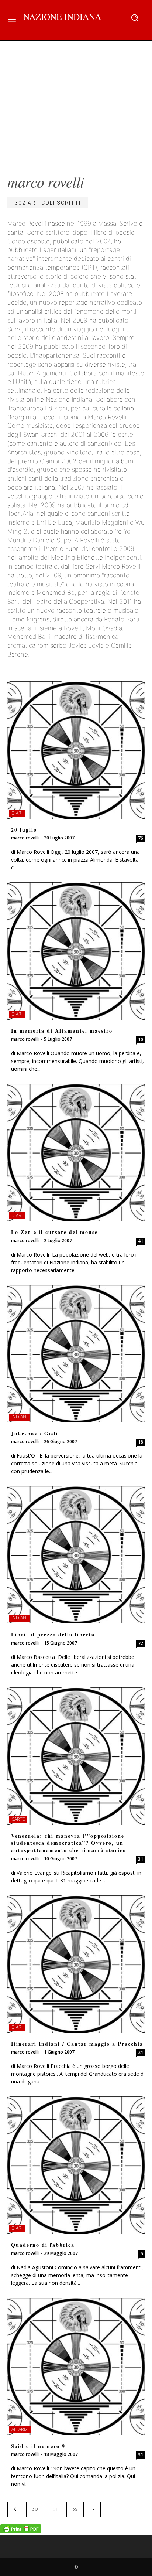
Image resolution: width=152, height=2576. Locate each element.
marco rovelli (25, 838)
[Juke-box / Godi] (76, 1354)
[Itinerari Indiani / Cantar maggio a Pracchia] (76, 1964)
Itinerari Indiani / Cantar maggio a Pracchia (77, 2044)
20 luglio (24, 830)
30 (35, 2509)
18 (141, 1442)
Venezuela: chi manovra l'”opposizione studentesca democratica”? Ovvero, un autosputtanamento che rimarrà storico (69, 1843)
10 (141, 1040)
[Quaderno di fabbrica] (76, 2165)
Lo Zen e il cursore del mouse (54, 1232)
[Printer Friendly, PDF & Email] (21, 2531)
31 (141, 1859)
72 (141, 1643)
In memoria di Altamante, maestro (62, 1031)
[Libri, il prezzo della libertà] (76, 1555)
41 (141, 1241)
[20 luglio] (76, 750)
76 (141, 838)
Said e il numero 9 (38, 2446)
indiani (19, 1417)
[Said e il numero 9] (76, 2367)
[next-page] (94, 2509)
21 (141, 2052)
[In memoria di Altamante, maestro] (76, 951)
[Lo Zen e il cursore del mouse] (76, 1152)
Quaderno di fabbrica (43, 2245)
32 (75, 2509)
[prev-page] (15, 2509)
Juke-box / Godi (35, 1433)
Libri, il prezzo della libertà (53, 1634)
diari (17, 813)
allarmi (20, 2430)
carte (18, 1819)
